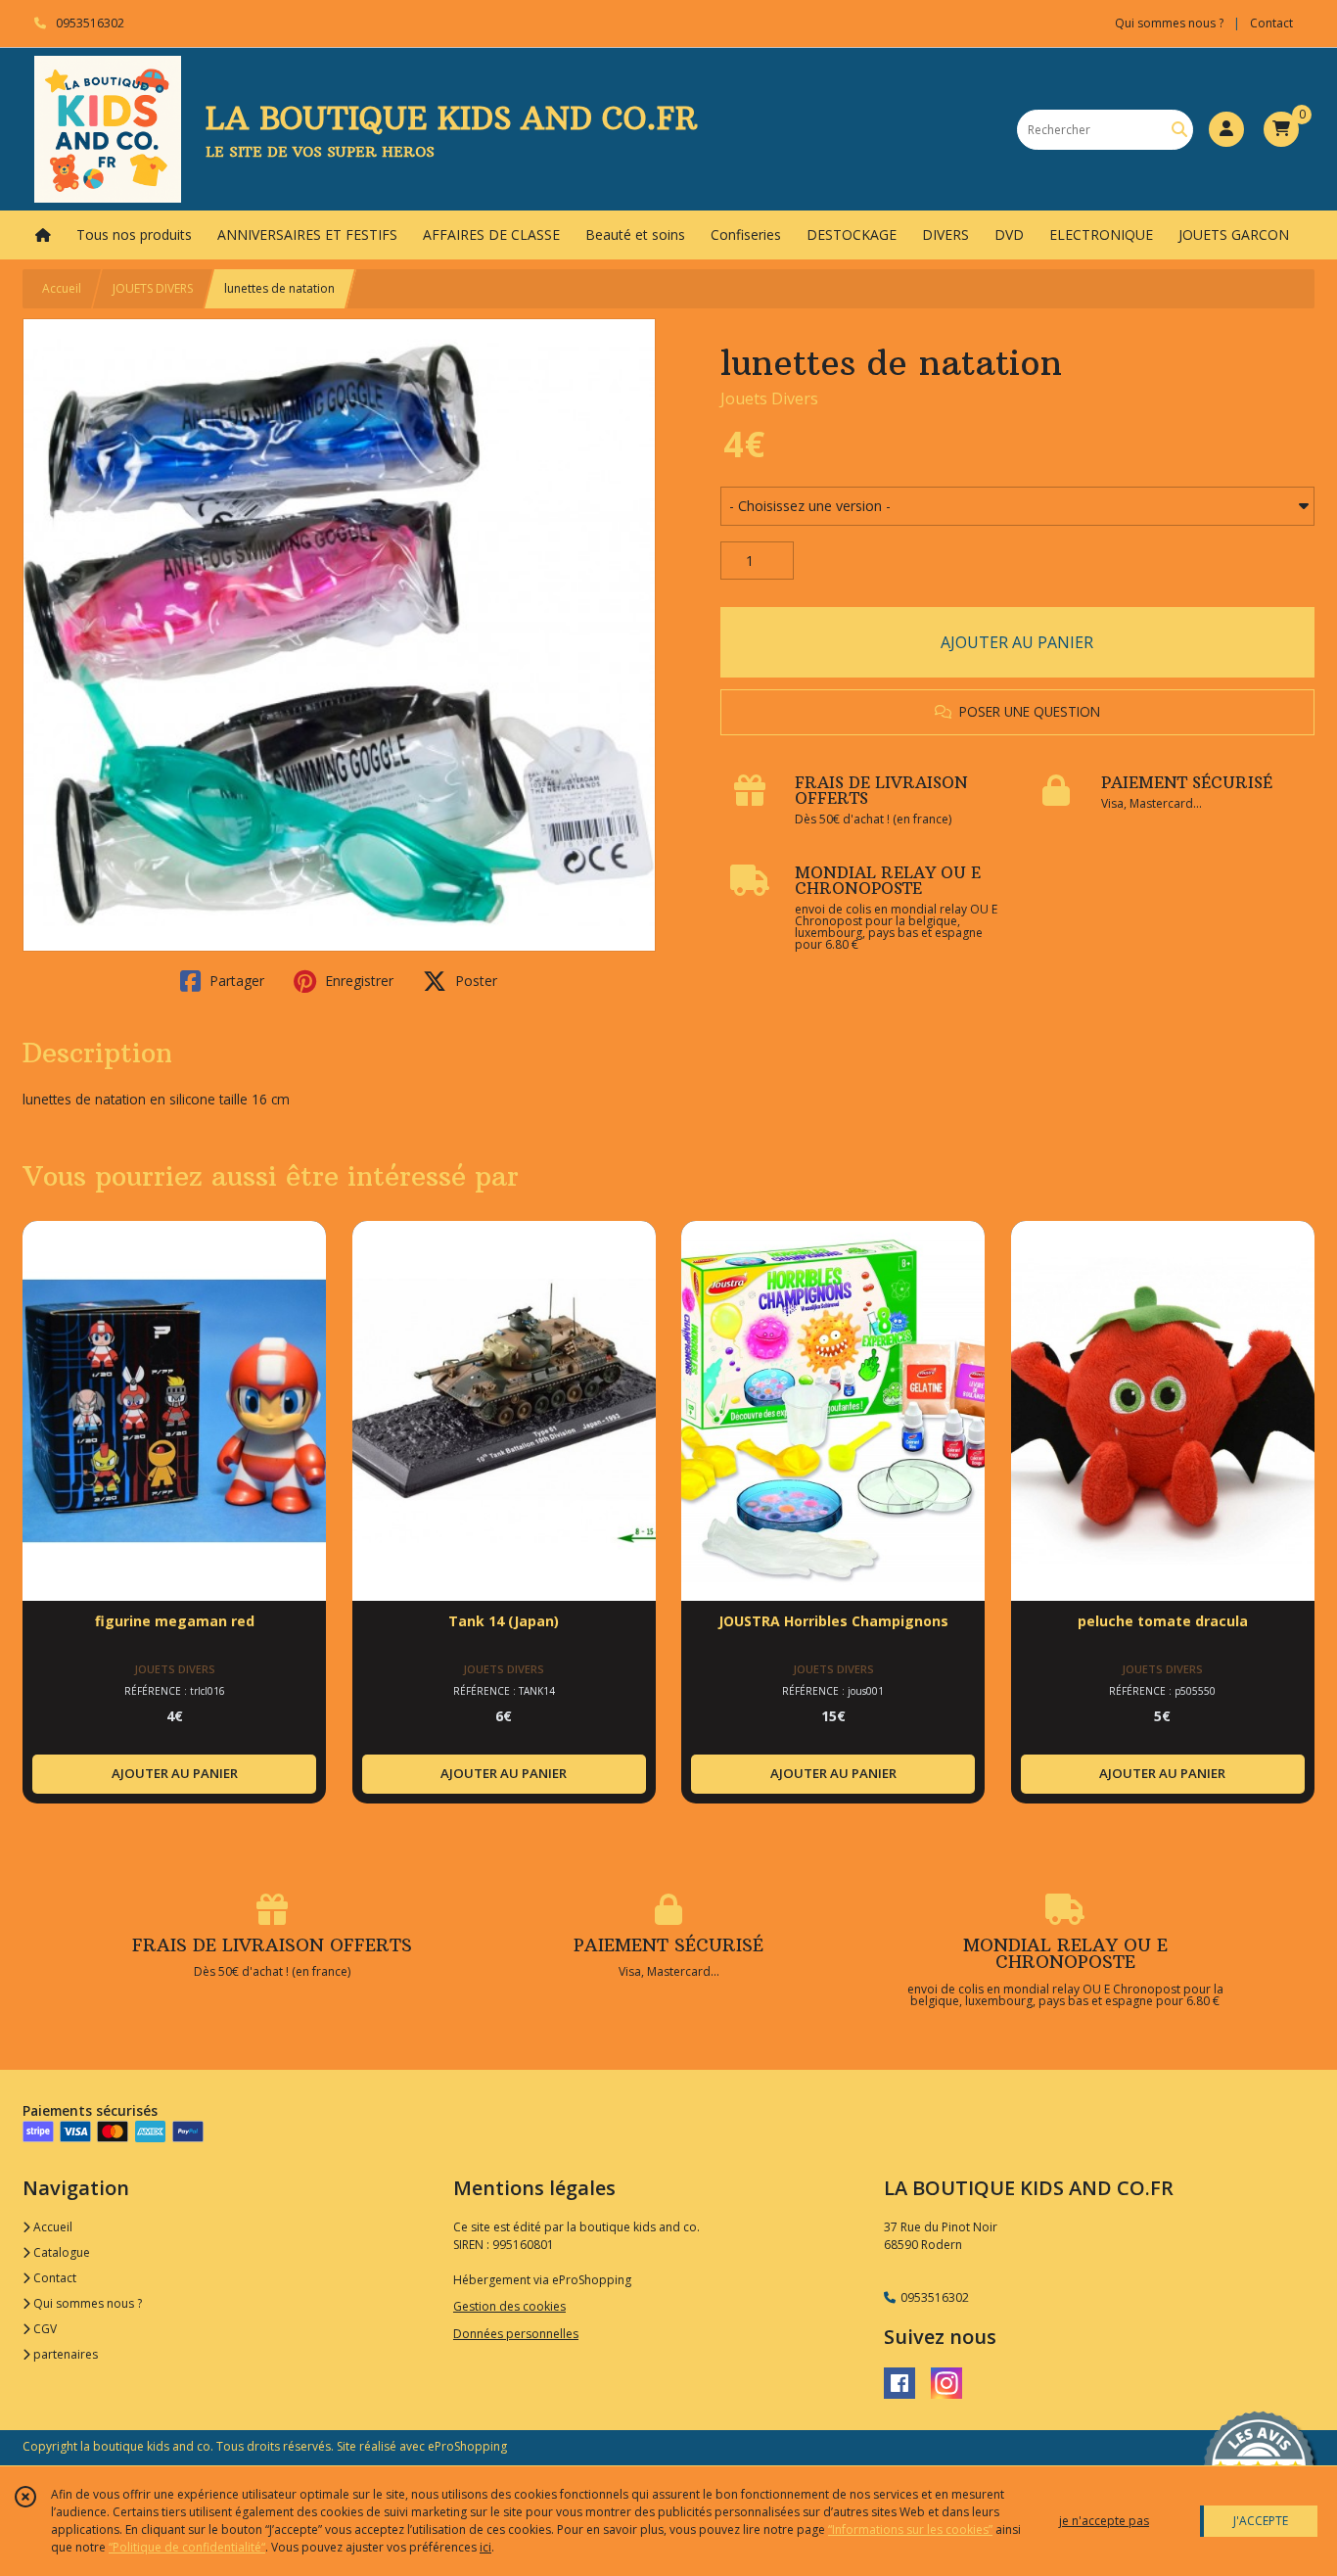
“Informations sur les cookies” (910, 2529)
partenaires (64, 2354)
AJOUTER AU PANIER (1017, 642)
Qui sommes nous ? (86, 2303)
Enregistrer (357, 981)
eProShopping (467, 2446)
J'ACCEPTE (1261, 2521)
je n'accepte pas (1104, 2521)
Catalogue (60, 2252)
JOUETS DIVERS (153, 288)
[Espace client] (1226, 129)
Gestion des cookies (509, 2306)
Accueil (62, 288)
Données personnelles (516, 2334)
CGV (44, 2329)
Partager (235, 981)
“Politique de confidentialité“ (187, 2547)
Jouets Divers (769, 398)
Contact (1271, 23)
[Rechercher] (1179, 130)
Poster (474, 981)
